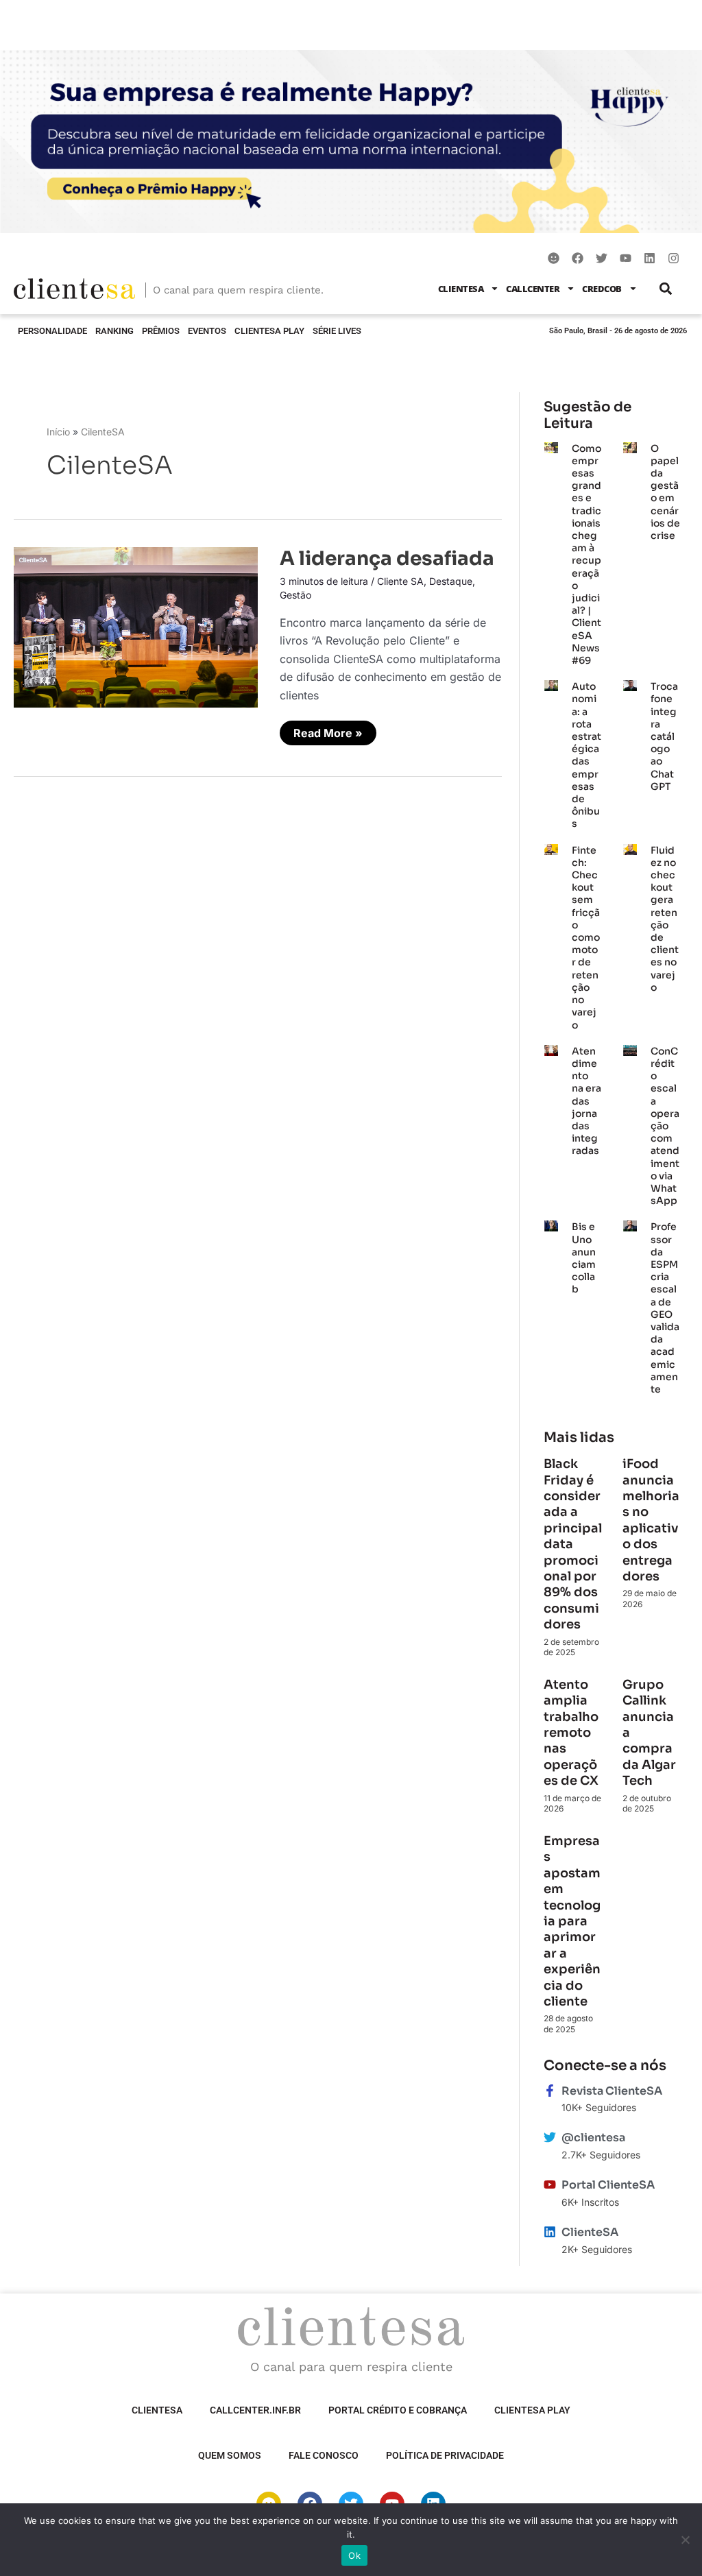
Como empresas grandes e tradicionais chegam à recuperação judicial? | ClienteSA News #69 (586, 554)
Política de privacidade (445, 2455)
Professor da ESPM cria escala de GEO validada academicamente (665, 1308)
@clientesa (593, 2138)
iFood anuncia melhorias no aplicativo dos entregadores (651, 1520)
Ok (354, 2555)
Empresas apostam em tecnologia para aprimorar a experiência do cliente (572, 1921)
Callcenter (533, 289)
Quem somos (230, 2455)
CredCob (602, 289)
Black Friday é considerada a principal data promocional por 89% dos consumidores (573, 1544)
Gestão (295, 595)
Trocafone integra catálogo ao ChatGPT (664, 736)
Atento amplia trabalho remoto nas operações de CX (572, 1733)
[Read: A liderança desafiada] (136, 626)
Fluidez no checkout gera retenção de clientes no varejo (665, 919)
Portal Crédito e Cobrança (398, 2410)
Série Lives (337, 331)
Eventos (207, 331)
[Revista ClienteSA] (550, 2091)
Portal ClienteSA (608, 2185)
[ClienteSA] (550, 2232)
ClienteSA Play (269, 331)
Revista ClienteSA (612, 2091)
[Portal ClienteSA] (550, 2184)
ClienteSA (461, 289)
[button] (666, 288)
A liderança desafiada (387, 558)
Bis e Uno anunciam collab (584, 1258)
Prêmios (161, 331)
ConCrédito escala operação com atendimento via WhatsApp (665, 1126)
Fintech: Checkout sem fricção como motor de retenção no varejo (586, 938)
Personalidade (52, 331)
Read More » (328, 730)
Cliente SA (400, 581)
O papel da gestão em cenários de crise (665, 492)
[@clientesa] (550, 2137)
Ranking (114, 331)
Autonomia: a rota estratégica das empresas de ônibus (586, 755)
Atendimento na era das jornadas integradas (586, 1101)
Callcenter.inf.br (255, 2410)
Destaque (451, 581)
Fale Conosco (324, 2455)
